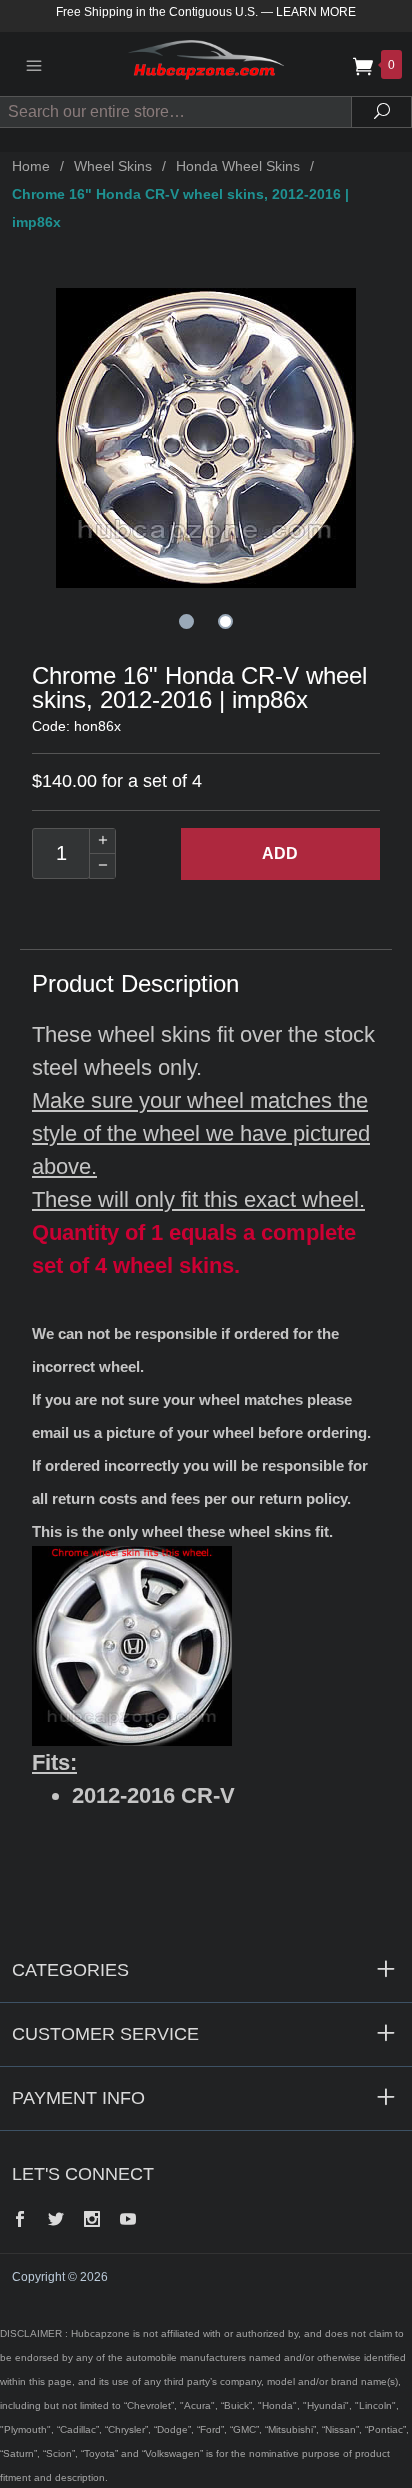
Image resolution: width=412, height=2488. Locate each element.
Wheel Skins (113, 166)
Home (31, 166)
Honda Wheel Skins (238, 166)
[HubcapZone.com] (206, 63)
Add (280, 853)
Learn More (316, 12)
